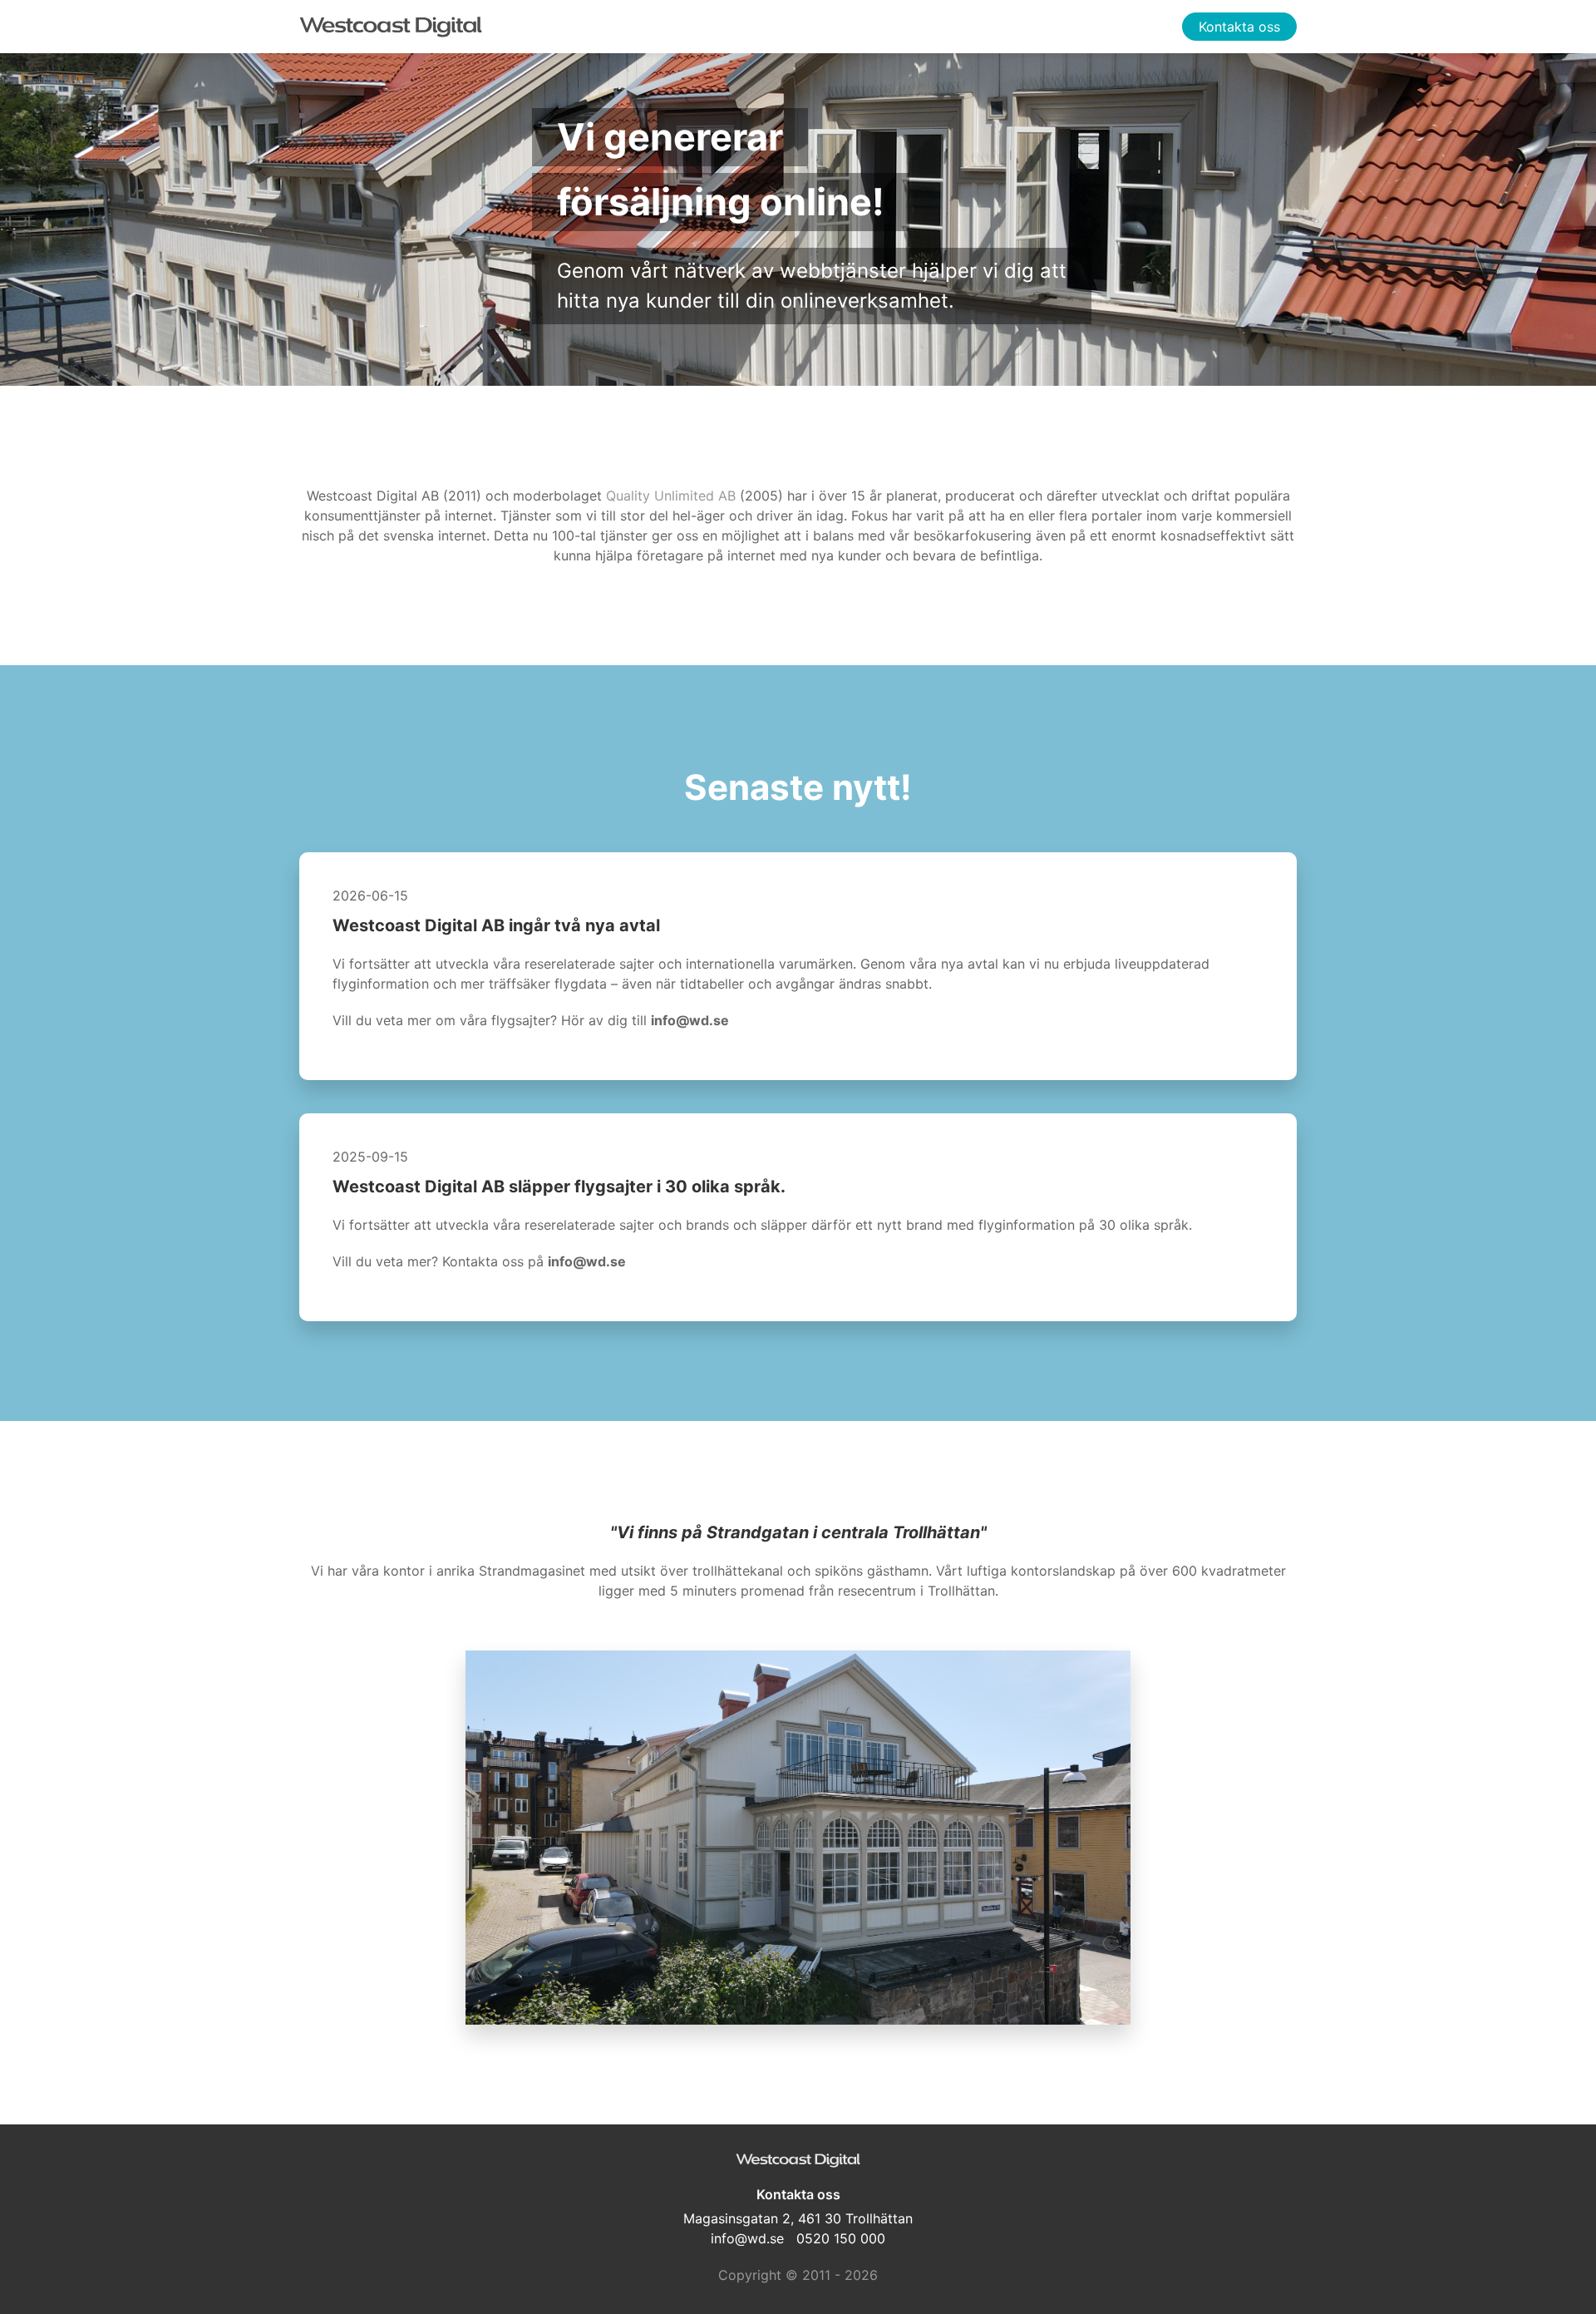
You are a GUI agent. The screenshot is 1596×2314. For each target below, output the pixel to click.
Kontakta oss (1239, 27)
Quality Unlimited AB (671, 496)
